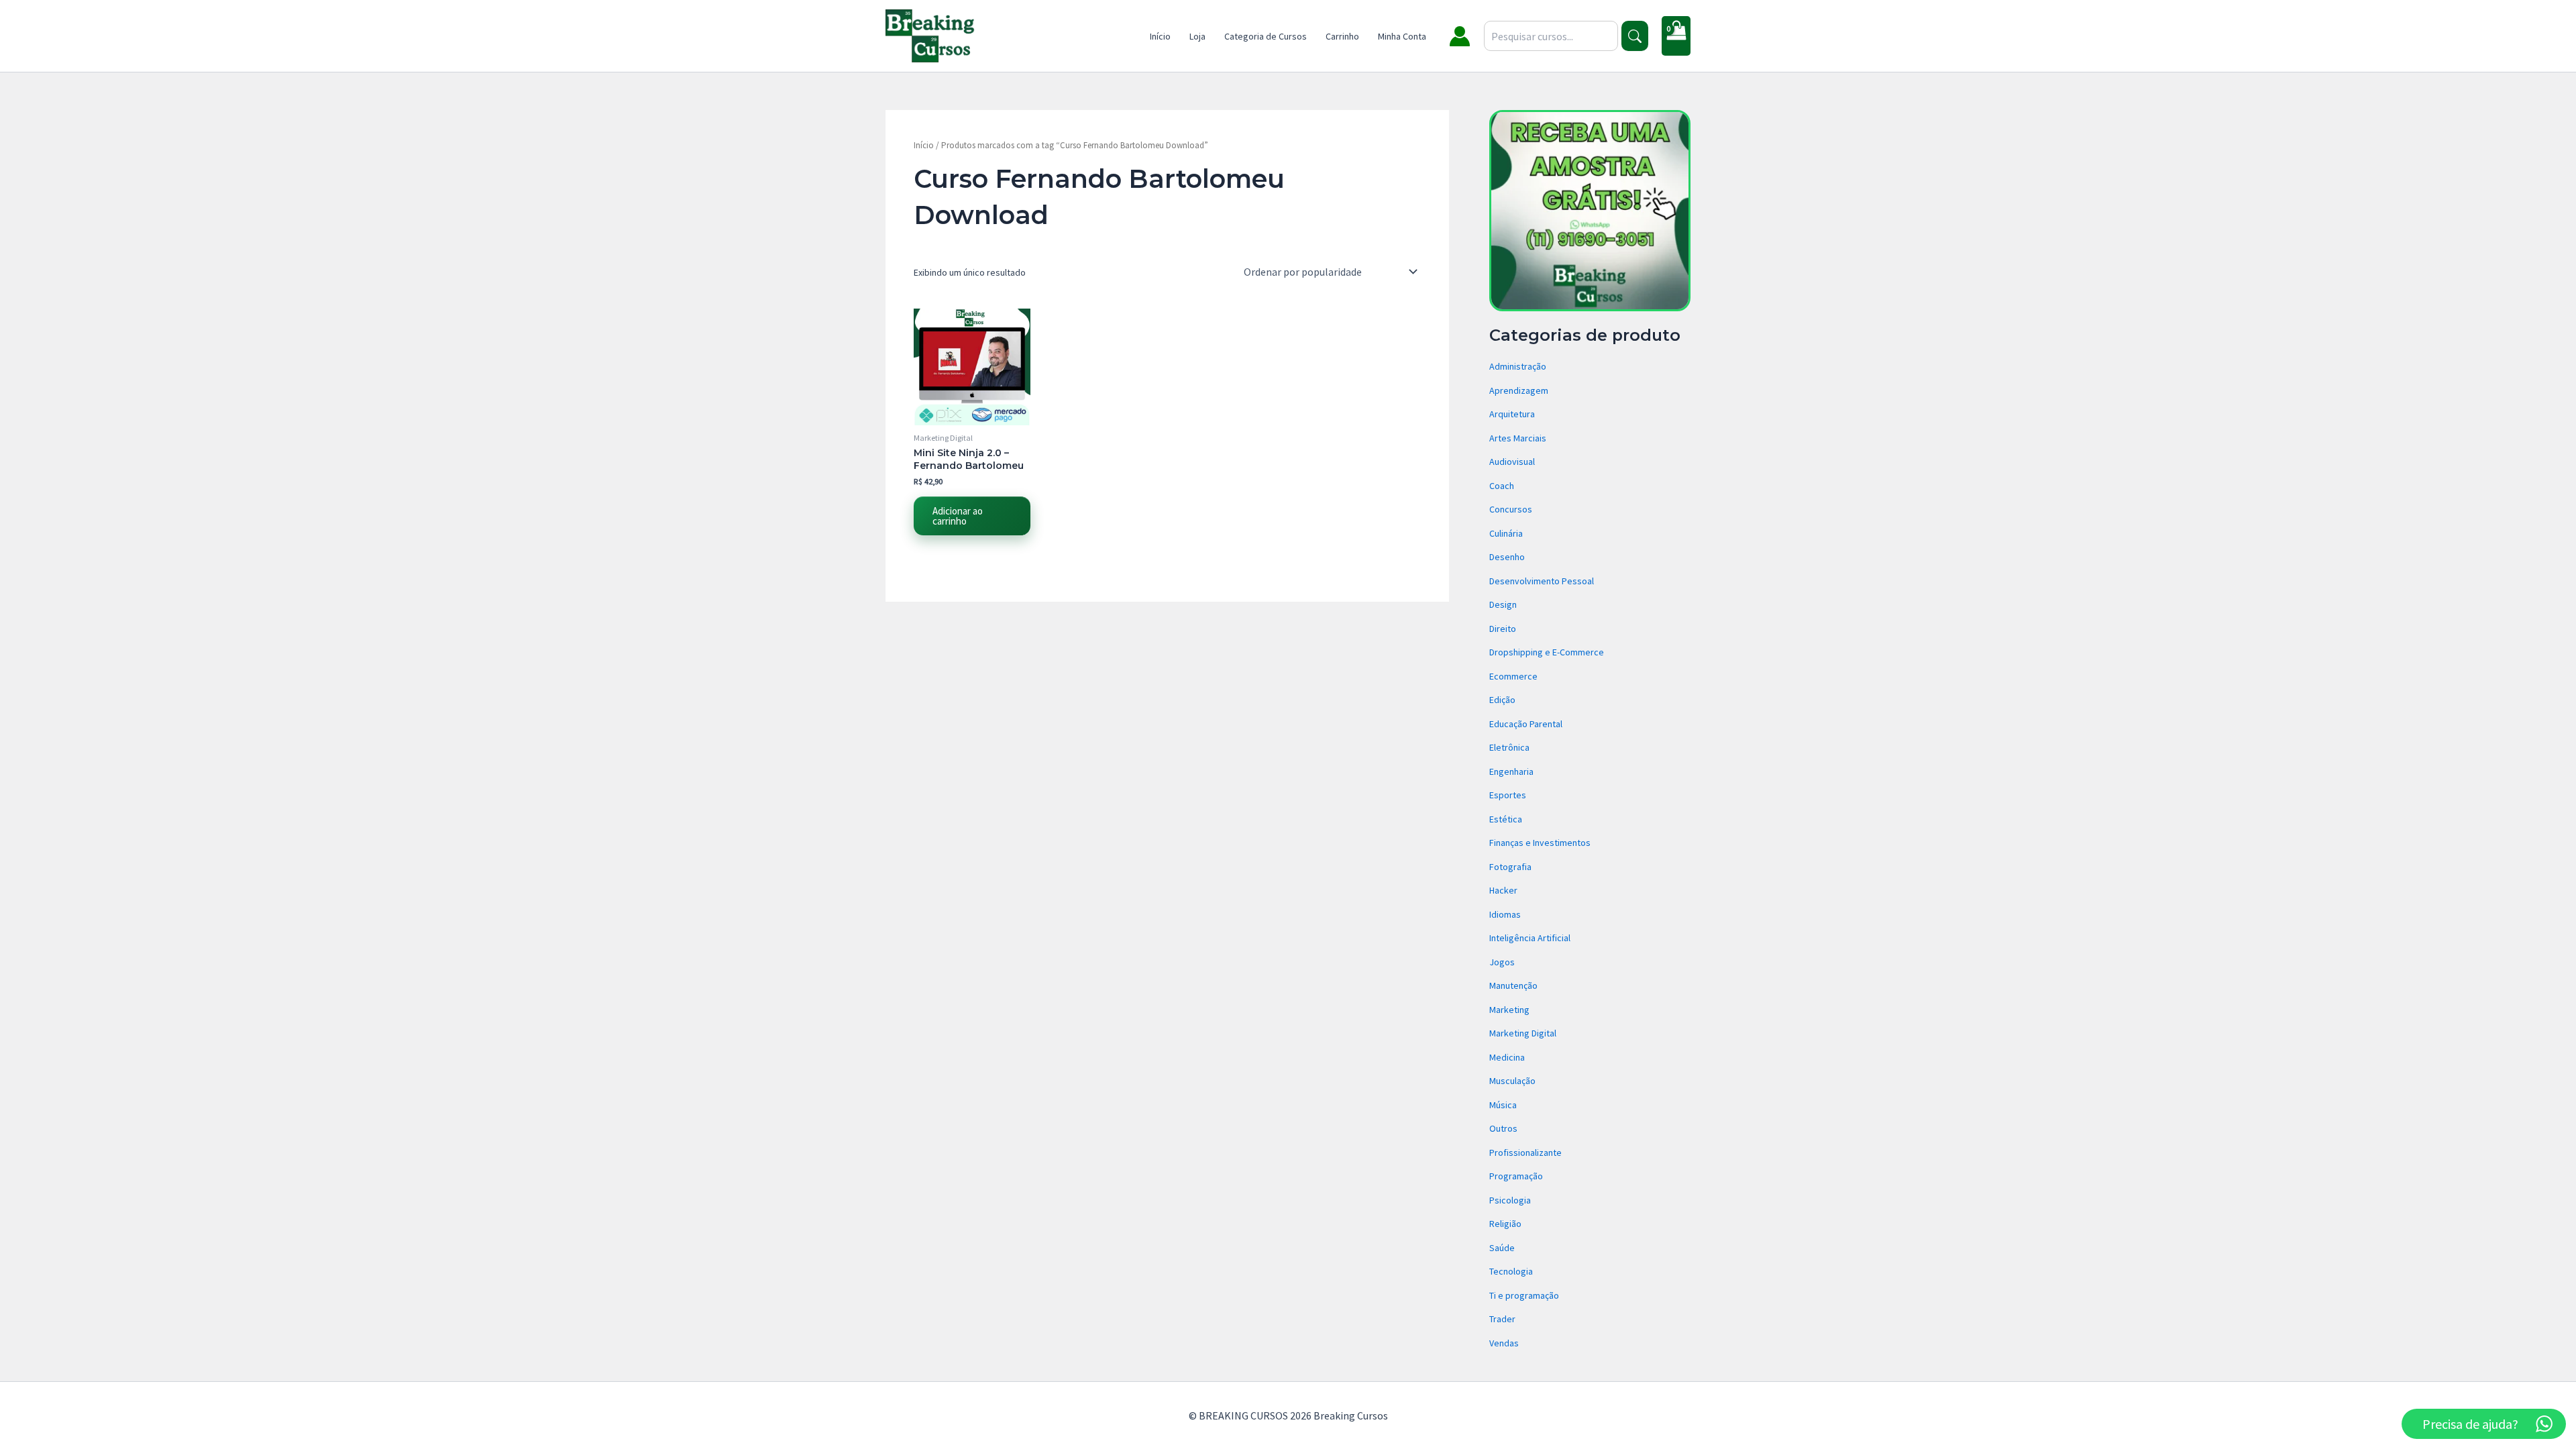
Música (1503, 1105)
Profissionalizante (1525, 1152)
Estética (1506, 819)
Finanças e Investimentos (1540, 843)
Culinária (1506, 533)
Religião (1505, 1224)
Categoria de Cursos (1266, 36)
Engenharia (1511, 771)
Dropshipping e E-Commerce (1547, 652)
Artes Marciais (1518, 438)
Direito (1503, 629)
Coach (1502, 486)
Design (1503, 604)
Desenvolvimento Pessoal (1542, 581)
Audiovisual (1512, 462)
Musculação (1512, 1081)
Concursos (1511, 509)
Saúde (1502, 1248)
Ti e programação (1524, 1295)
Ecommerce (1513, 676)
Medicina (1507, 1057)
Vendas (1504, 1343)
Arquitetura (1512, 414)
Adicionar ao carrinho (958, 516)
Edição (1502, 700)
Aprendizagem (1519, 390)
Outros (1503, 1128)
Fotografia (1510, 867)
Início (1160, 36)
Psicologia (1510, 1200)
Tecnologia (1511, 1271)
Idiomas (1505, 914)
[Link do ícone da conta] (1460, 36)
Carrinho (1342, 36)
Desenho (1507, 557)
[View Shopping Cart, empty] (1676, 36)
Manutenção (1513, 985)
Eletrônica (1509, 747)
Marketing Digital (1523, 1033)
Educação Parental (1526, 724)
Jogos (1502, 962)
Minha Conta (1402, 36)
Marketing (1509, 1010)
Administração (1518, 366)
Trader (1502, 1319)
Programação (1516, 1176)
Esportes (1508, 795)
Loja (1197, 36)
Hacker (1503, 890)
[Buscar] (1635, 36)
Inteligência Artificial (1530, 938)
